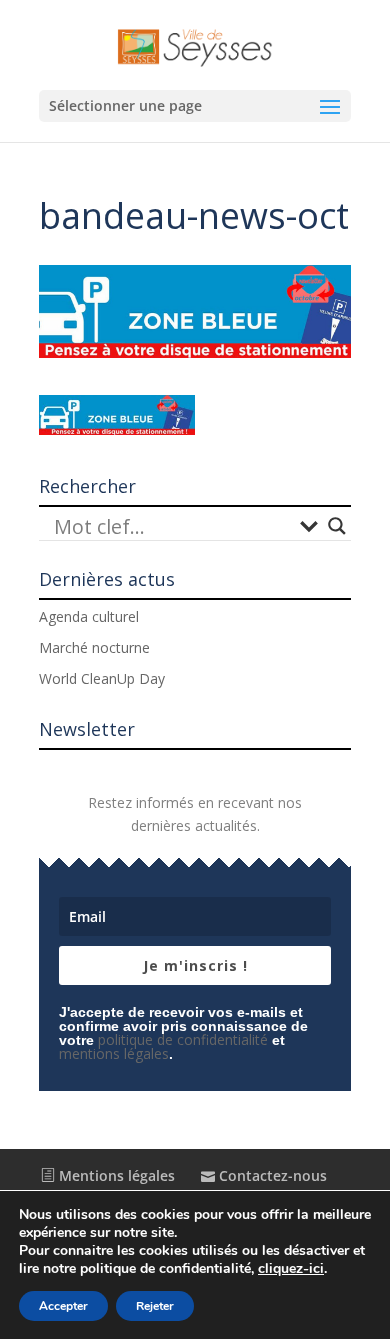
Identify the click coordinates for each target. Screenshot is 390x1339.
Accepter (63, 1306)
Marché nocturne (94, 647)
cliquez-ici (291, 1269)
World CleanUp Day (102, 678)
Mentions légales (115, 1175)
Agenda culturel (89, 616)
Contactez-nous (271, 1175)
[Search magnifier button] (337, 526)
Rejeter (155, 1306)
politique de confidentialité (183, 1039)
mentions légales (114, 1053)
